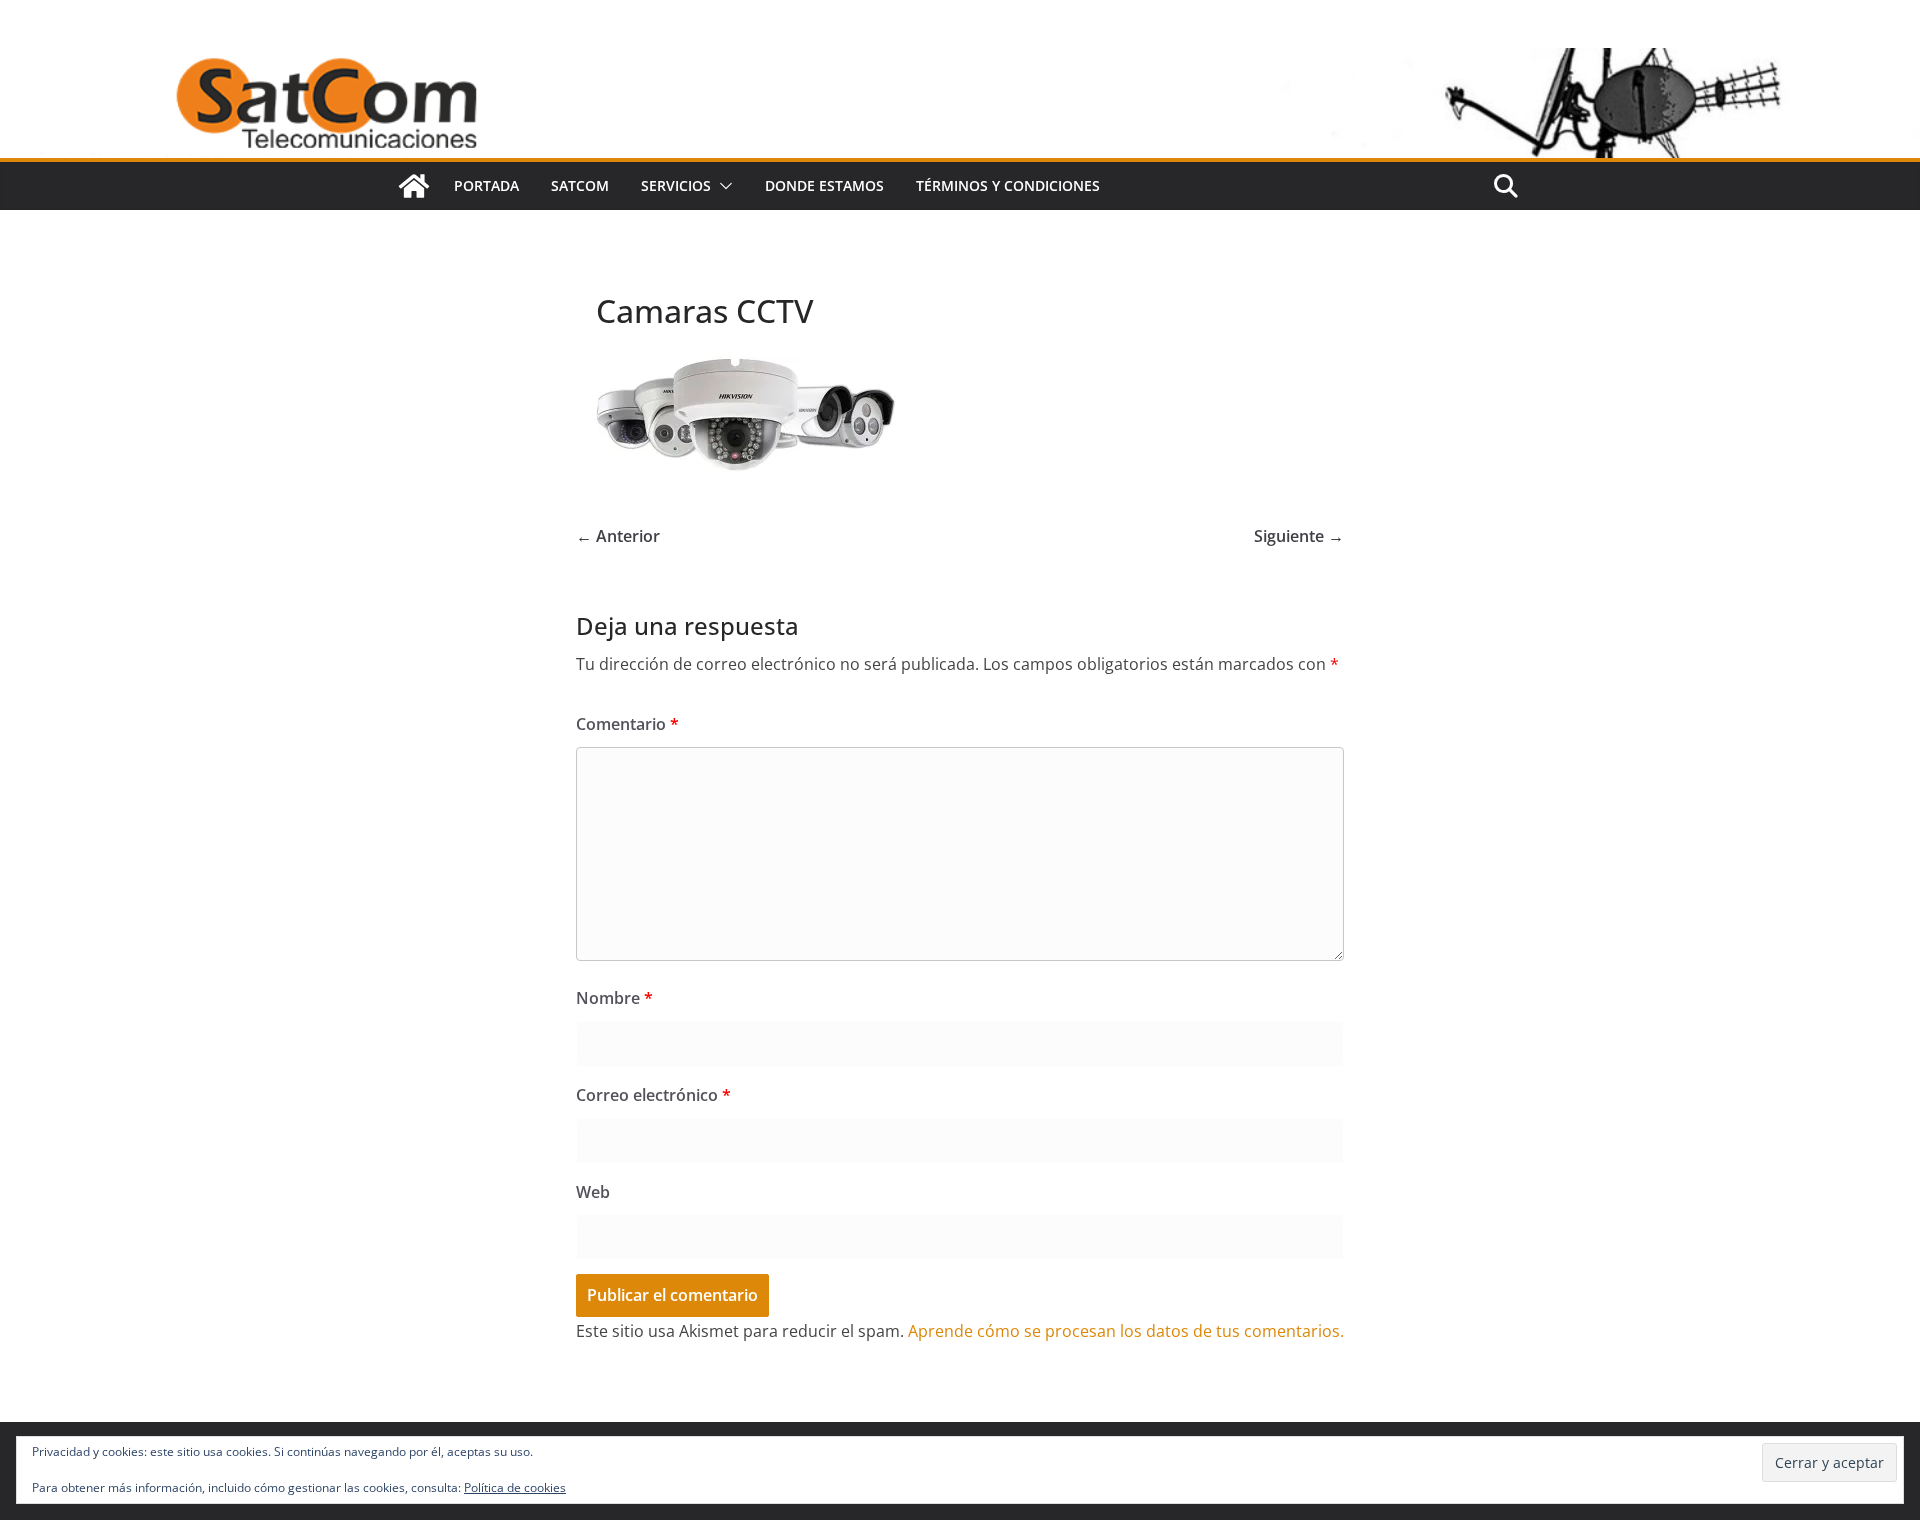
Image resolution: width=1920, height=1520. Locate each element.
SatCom (580, 185)
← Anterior (618, 536)
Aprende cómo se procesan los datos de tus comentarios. (1126, 1331)
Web (593, 1192)
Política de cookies (515, 1487)
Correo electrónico (653, 1095)
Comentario (627, 724)
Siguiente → (1299, 536)
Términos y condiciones (1008, 185)
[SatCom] (414, 186)
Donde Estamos (824, 185)
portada (486, 185)
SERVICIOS (676, 185)
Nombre (614, 998)
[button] (722, 186)
